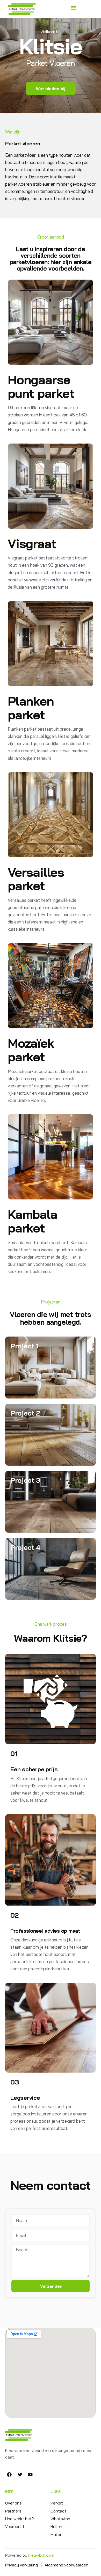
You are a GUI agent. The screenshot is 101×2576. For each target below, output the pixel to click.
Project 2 (25, 1413)
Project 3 (25, 1480)
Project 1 (24, 1346)
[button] (73, 8)
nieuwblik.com (41, 2555)
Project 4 (25, 1547)
